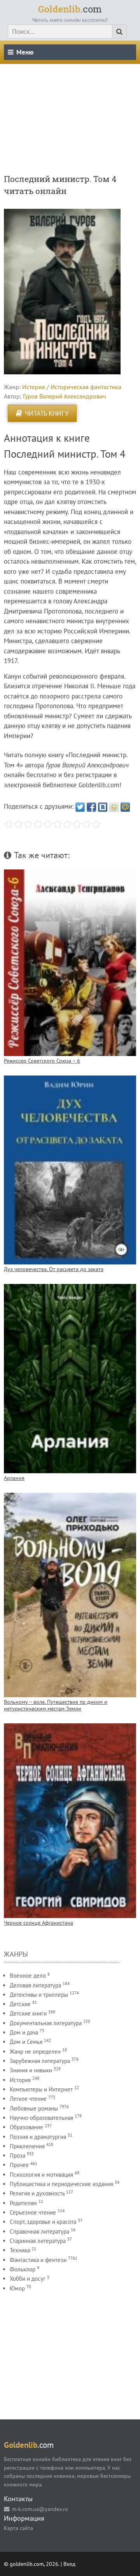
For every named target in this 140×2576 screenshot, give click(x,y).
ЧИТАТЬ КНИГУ (47, 413)
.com (70, 9)
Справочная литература (39, 2231)
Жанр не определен (35, 2051)
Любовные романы (34, 2108)
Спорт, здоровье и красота (43, 2222)
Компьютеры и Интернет (41, 2089)
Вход (69, 2564)
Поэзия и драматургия (38, 2137)
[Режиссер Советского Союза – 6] (70, 963)
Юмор (17, 2288)
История (34, 387)
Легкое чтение (28, 2099)
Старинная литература (38, 2241)
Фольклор (23, 2269)
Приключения (27, 2146)
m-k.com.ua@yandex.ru (40, 2509)
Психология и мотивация (41, 2175)
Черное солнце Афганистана (38, 1923)
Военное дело (28, 1976)
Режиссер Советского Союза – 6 (42, 1061)
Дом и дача (24, 2032)
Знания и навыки (31, 2070)
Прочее (19, 2165)
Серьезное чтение (33, 2212)
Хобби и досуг (28, 2279)
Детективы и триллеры (39, 1995)
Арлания (14, 1478)
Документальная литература (46, 2023)
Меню (25, 52)
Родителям (23, 2203)
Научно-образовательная (41, 2118)
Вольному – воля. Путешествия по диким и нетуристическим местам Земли (56, 1705)
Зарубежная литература (40, 2061)
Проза (17, 2155)
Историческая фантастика (86, 387)
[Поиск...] (119, 32)
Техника (20, 2250)
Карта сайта (18, 2528)
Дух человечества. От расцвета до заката (54, 1269)
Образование (26, 2127)
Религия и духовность (37, 2193)
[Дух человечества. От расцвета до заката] (70, 1170)
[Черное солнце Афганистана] (70, 1821)
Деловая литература (35, 1985)
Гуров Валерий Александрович (65, 396)
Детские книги (28, 2013)
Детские (20, 2004)
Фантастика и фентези (38, 2260)
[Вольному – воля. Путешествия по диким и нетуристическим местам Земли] (70, 1595)
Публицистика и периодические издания (61, 2184)
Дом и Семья (26, 2042)
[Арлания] (70, 1379)
